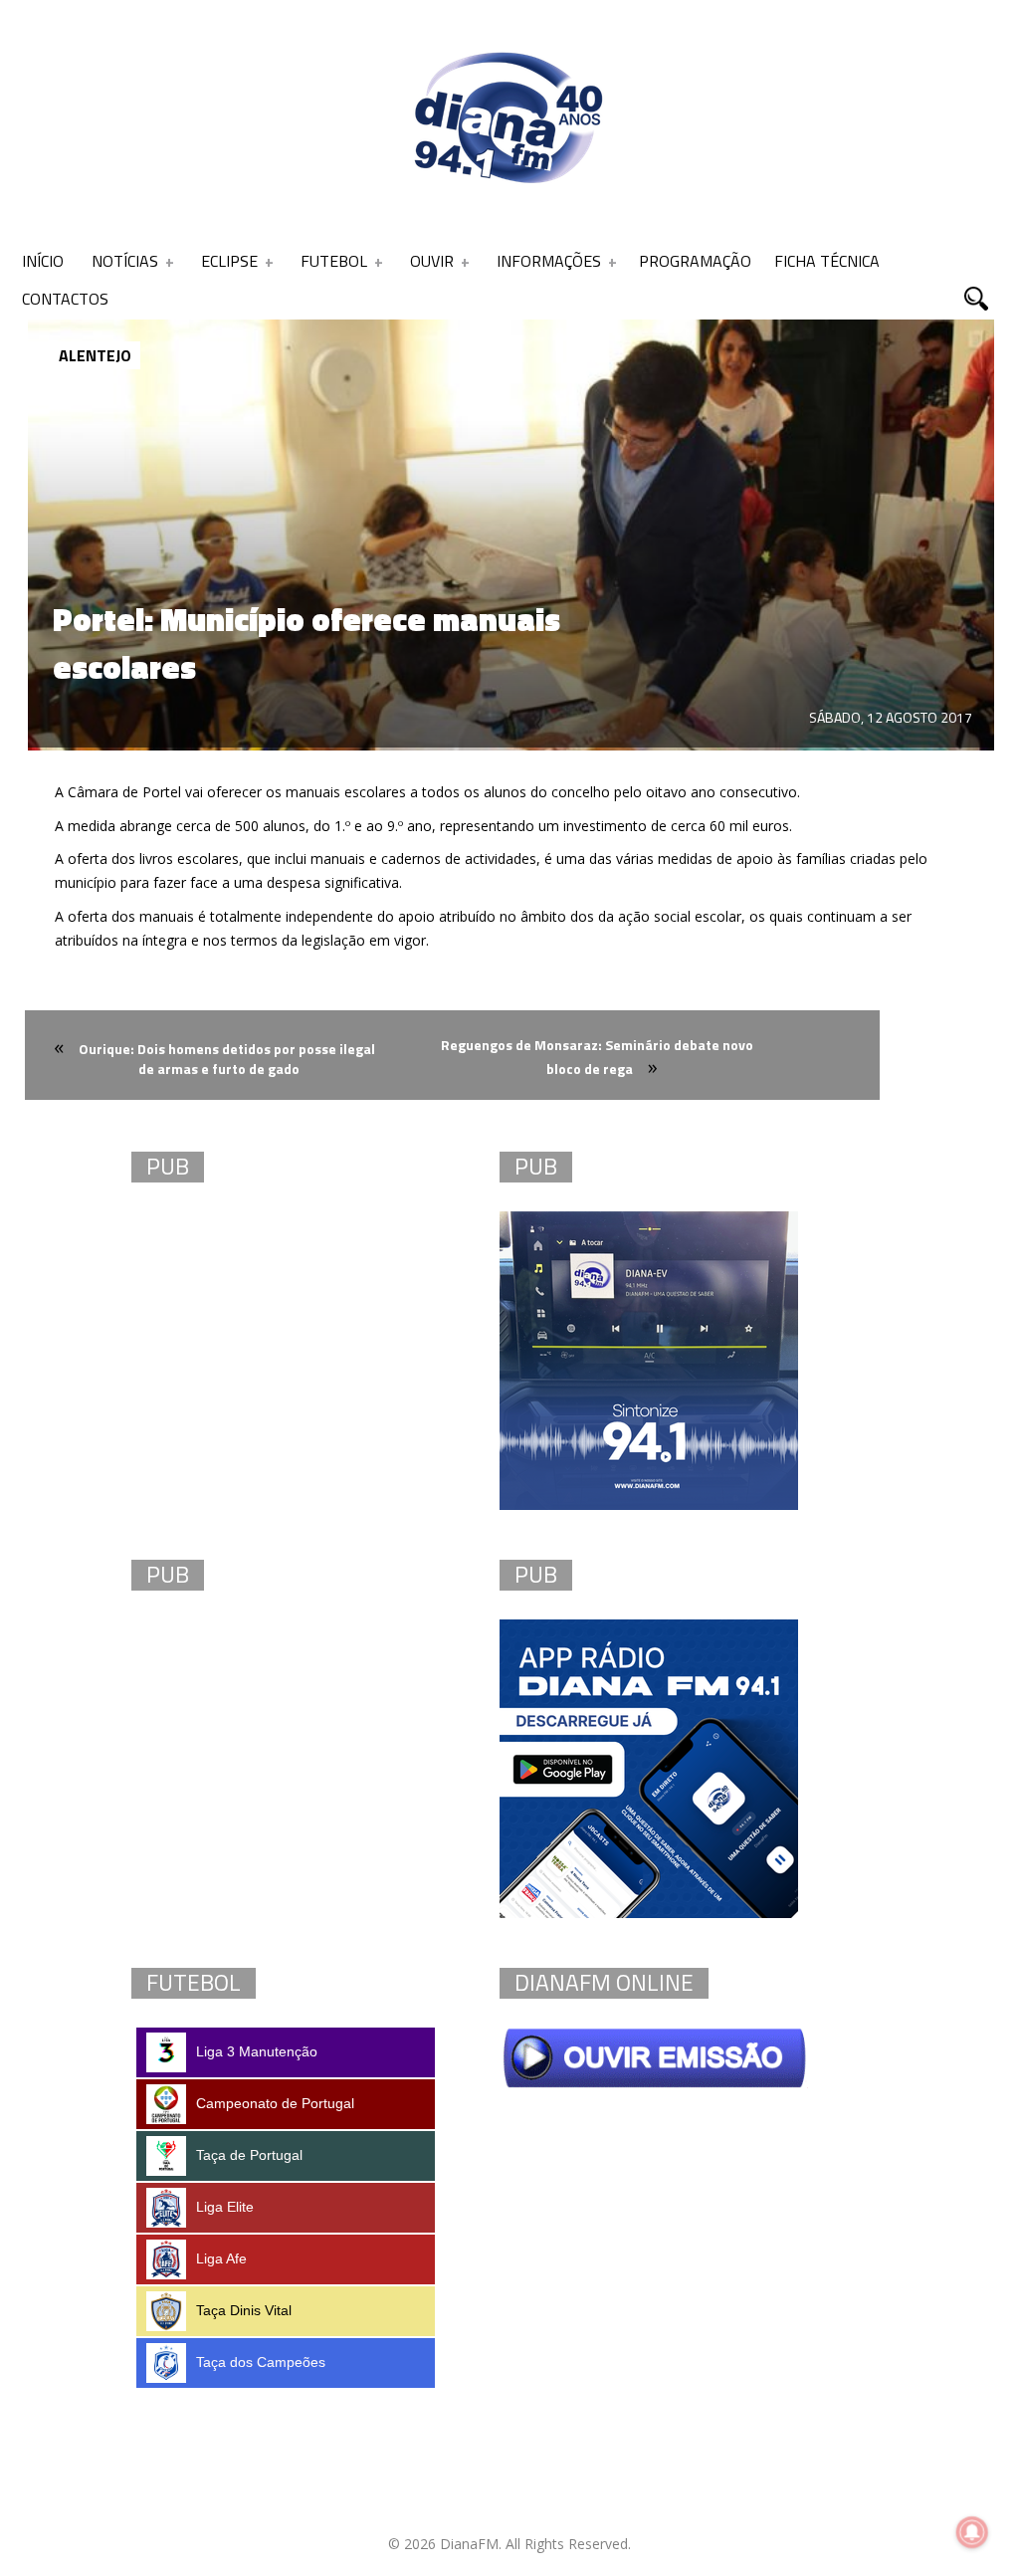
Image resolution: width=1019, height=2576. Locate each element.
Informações (549, 261)
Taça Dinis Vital (244, 2310)
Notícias (125, 261)
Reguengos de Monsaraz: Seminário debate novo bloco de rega (597, 1057)
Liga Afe (221, 2258)
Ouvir (432, 261)
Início (43, 261)
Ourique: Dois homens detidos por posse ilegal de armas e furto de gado (227, 1059)
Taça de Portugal (249, 2155)
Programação (695, 261)
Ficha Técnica (827, 261)
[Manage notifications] (972, 2532)
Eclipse (229, 261)
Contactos (65, 299)
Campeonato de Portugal (275, 2103)
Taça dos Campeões (261, 2362)
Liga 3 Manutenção (257, 2051)
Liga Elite (225, 2207)
